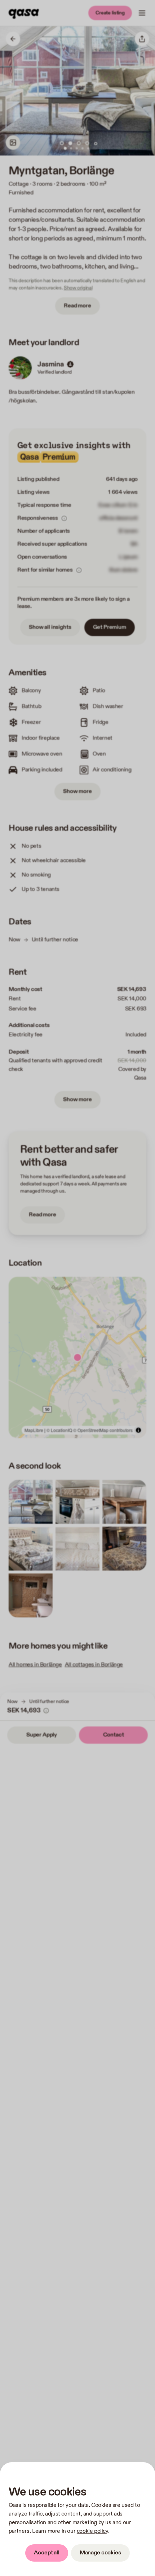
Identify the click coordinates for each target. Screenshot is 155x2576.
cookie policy (92, 2531)
